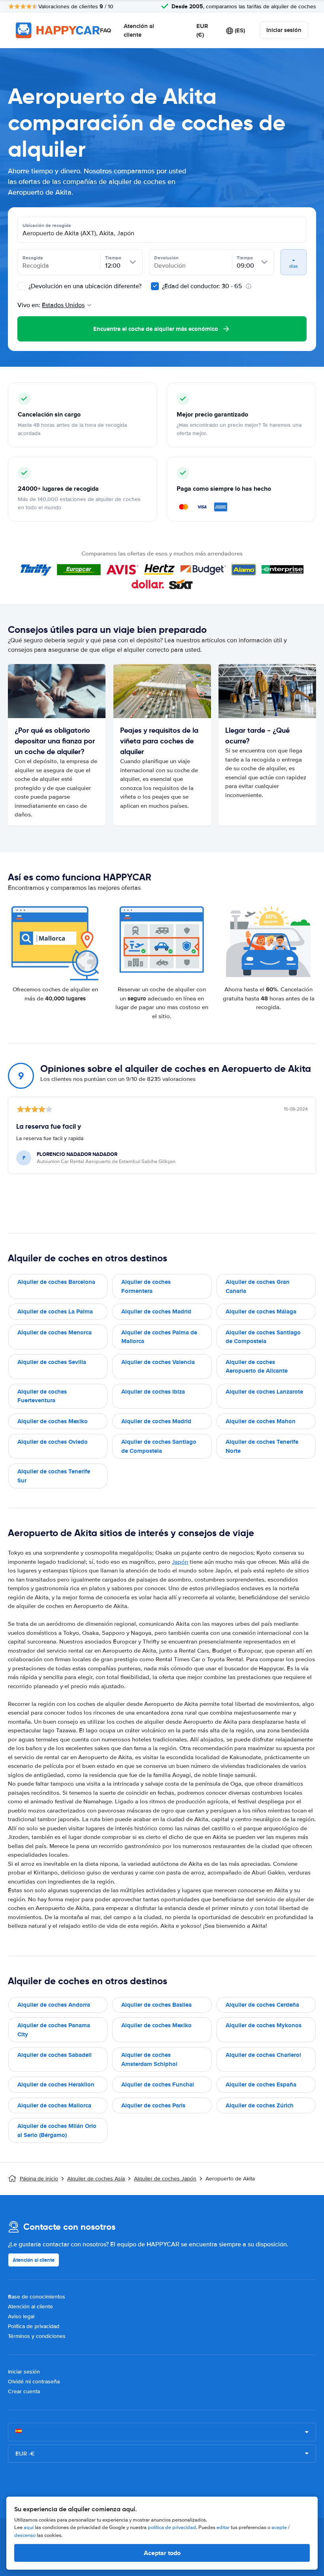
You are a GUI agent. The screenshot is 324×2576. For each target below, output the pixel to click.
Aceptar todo (162, 2553)
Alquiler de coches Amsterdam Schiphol (149, 2059)
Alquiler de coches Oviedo (53, 1442)
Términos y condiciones (37, 2336)
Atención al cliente (139, 31)
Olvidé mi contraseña (34, 2382)
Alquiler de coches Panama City (54, 2030)
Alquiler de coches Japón (165, 2179)
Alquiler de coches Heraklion (56, 2084)
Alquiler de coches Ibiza (153, 1392)
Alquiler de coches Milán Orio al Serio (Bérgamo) (57, 2130)
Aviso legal (21, 2316)
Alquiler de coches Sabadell (55, 2055)
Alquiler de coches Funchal (158, 2084)
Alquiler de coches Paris (153, 2105)
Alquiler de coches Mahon (261, 1421)
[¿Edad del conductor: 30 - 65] (155, 286)
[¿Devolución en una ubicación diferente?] (21, 286)
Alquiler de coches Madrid (156, 1311)
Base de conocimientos (37, 2297)
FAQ (105, 30)
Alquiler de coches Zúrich (260, 2105)
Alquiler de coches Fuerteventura (42, 1396)
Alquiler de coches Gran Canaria (258, 1286)
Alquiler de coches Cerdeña (262, 2005)
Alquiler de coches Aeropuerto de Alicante (257, 1367)
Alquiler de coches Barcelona (56, 1282)
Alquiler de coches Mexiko (53, 1421)
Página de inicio (39, 2179)
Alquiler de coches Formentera (146, 1286)
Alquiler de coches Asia (96, 2179)
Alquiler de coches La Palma (55, 1311)
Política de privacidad (34, 2326)
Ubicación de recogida (47, 225)
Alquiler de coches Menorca (55, 1332)
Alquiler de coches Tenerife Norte (262, 1446)
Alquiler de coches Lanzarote (264, 1392)
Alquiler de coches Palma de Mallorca (159, 1337)
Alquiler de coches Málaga (261, 1311)
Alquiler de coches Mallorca (54, 2105)
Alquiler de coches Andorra (54, 2005)
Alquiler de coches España (261, 2084)
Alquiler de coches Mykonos (264, 2025)
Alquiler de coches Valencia (158, 1362)
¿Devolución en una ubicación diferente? (84, 286)
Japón (180, 1562)
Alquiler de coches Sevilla (52, 1362)
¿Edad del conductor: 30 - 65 (202, 286)
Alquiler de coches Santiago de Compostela (263, 1337)
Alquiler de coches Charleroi (263, 2055)
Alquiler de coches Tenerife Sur (54, 1476)
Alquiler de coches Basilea (156, 2005)
